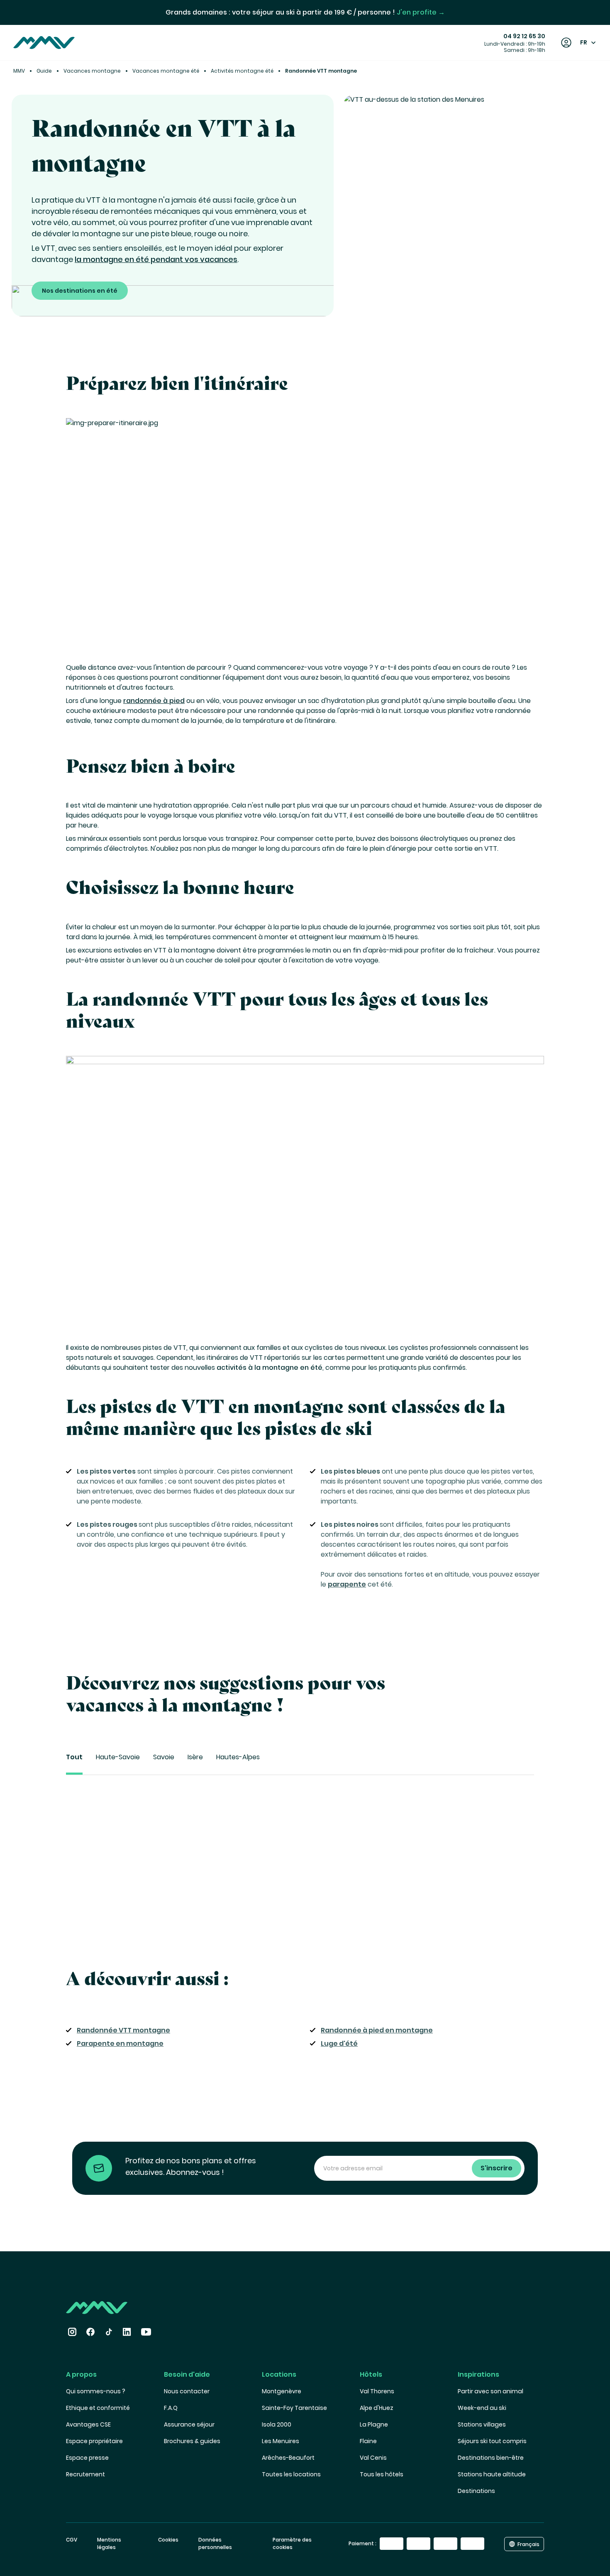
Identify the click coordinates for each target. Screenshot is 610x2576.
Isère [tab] (195, 1757)
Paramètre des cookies (292, 2543)
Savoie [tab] (164, 1757)
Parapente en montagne (120, 2043)
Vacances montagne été (166, 71)
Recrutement (85, 2474)
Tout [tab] (74, 1757)
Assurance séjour (189, 2424)
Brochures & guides (192, 2441)
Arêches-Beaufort (288, 2458)
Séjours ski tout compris (492, 2441)
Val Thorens (377, 2391)
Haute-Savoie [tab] (118, 1757)
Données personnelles (215, 2543)
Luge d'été (339, 2043)
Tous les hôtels (382, 2474)
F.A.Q (171, 2408)
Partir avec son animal (490, 2391)
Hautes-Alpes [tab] (238, 1757)
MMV (19, 71)
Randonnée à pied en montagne (377, 2030)
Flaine (368, 2441)
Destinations (476, 2491)
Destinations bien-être (491, 2458)
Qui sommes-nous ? (96, 2391)
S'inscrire (497, 2168)
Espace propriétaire (94, 2441)
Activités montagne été (242, 71)
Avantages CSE (88, 2424)
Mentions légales (109, 2543)
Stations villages (482, 2424)
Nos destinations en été (80, 291)
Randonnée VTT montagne (123, 2030)
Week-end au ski (482, 2408)
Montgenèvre (282, 2391)
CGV (72, 2540)
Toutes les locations (291, 2474)
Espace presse (87, 2458)
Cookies (168, 2540)
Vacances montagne (92, 71)
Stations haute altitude (492, 2474)
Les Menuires (281, 2441)
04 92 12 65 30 (524, 36)
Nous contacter (187, 2391)
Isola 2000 (277, 2424)
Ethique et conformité (98, 2408)
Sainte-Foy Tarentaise (294, 2408)
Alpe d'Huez (377, 2408)
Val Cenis (373, 2458)
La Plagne (374, 2424)
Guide (44, 71)
